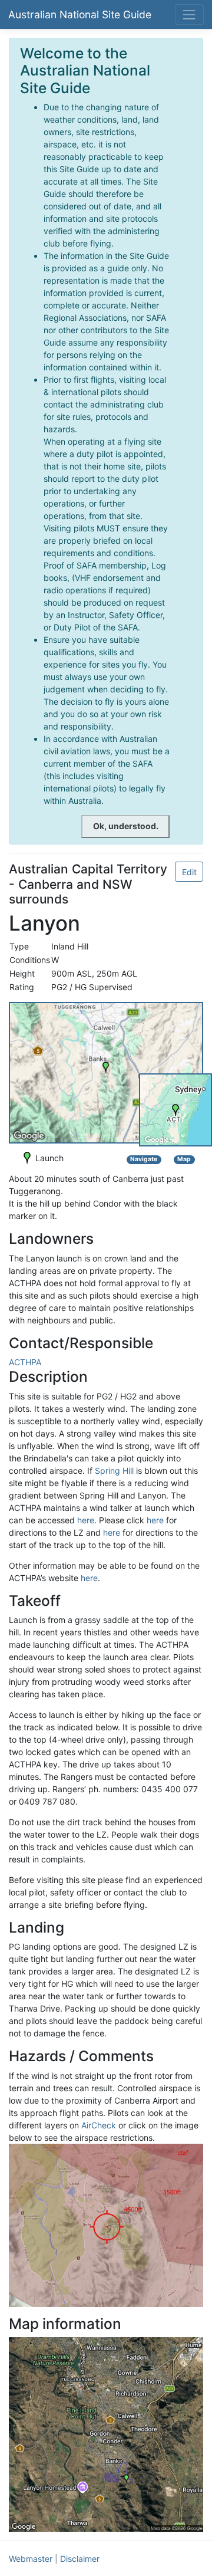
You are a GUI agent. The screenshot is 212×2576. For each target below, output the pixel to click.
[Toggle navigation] (189, 14)
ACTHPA (25, 1362)
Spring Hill (114, 1471)
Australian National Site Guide (80, 14)
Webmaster (31, 2559)
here (86, 1520)
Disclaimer (80, 2559)
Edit (189, 872)
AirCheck (99, 2125)
